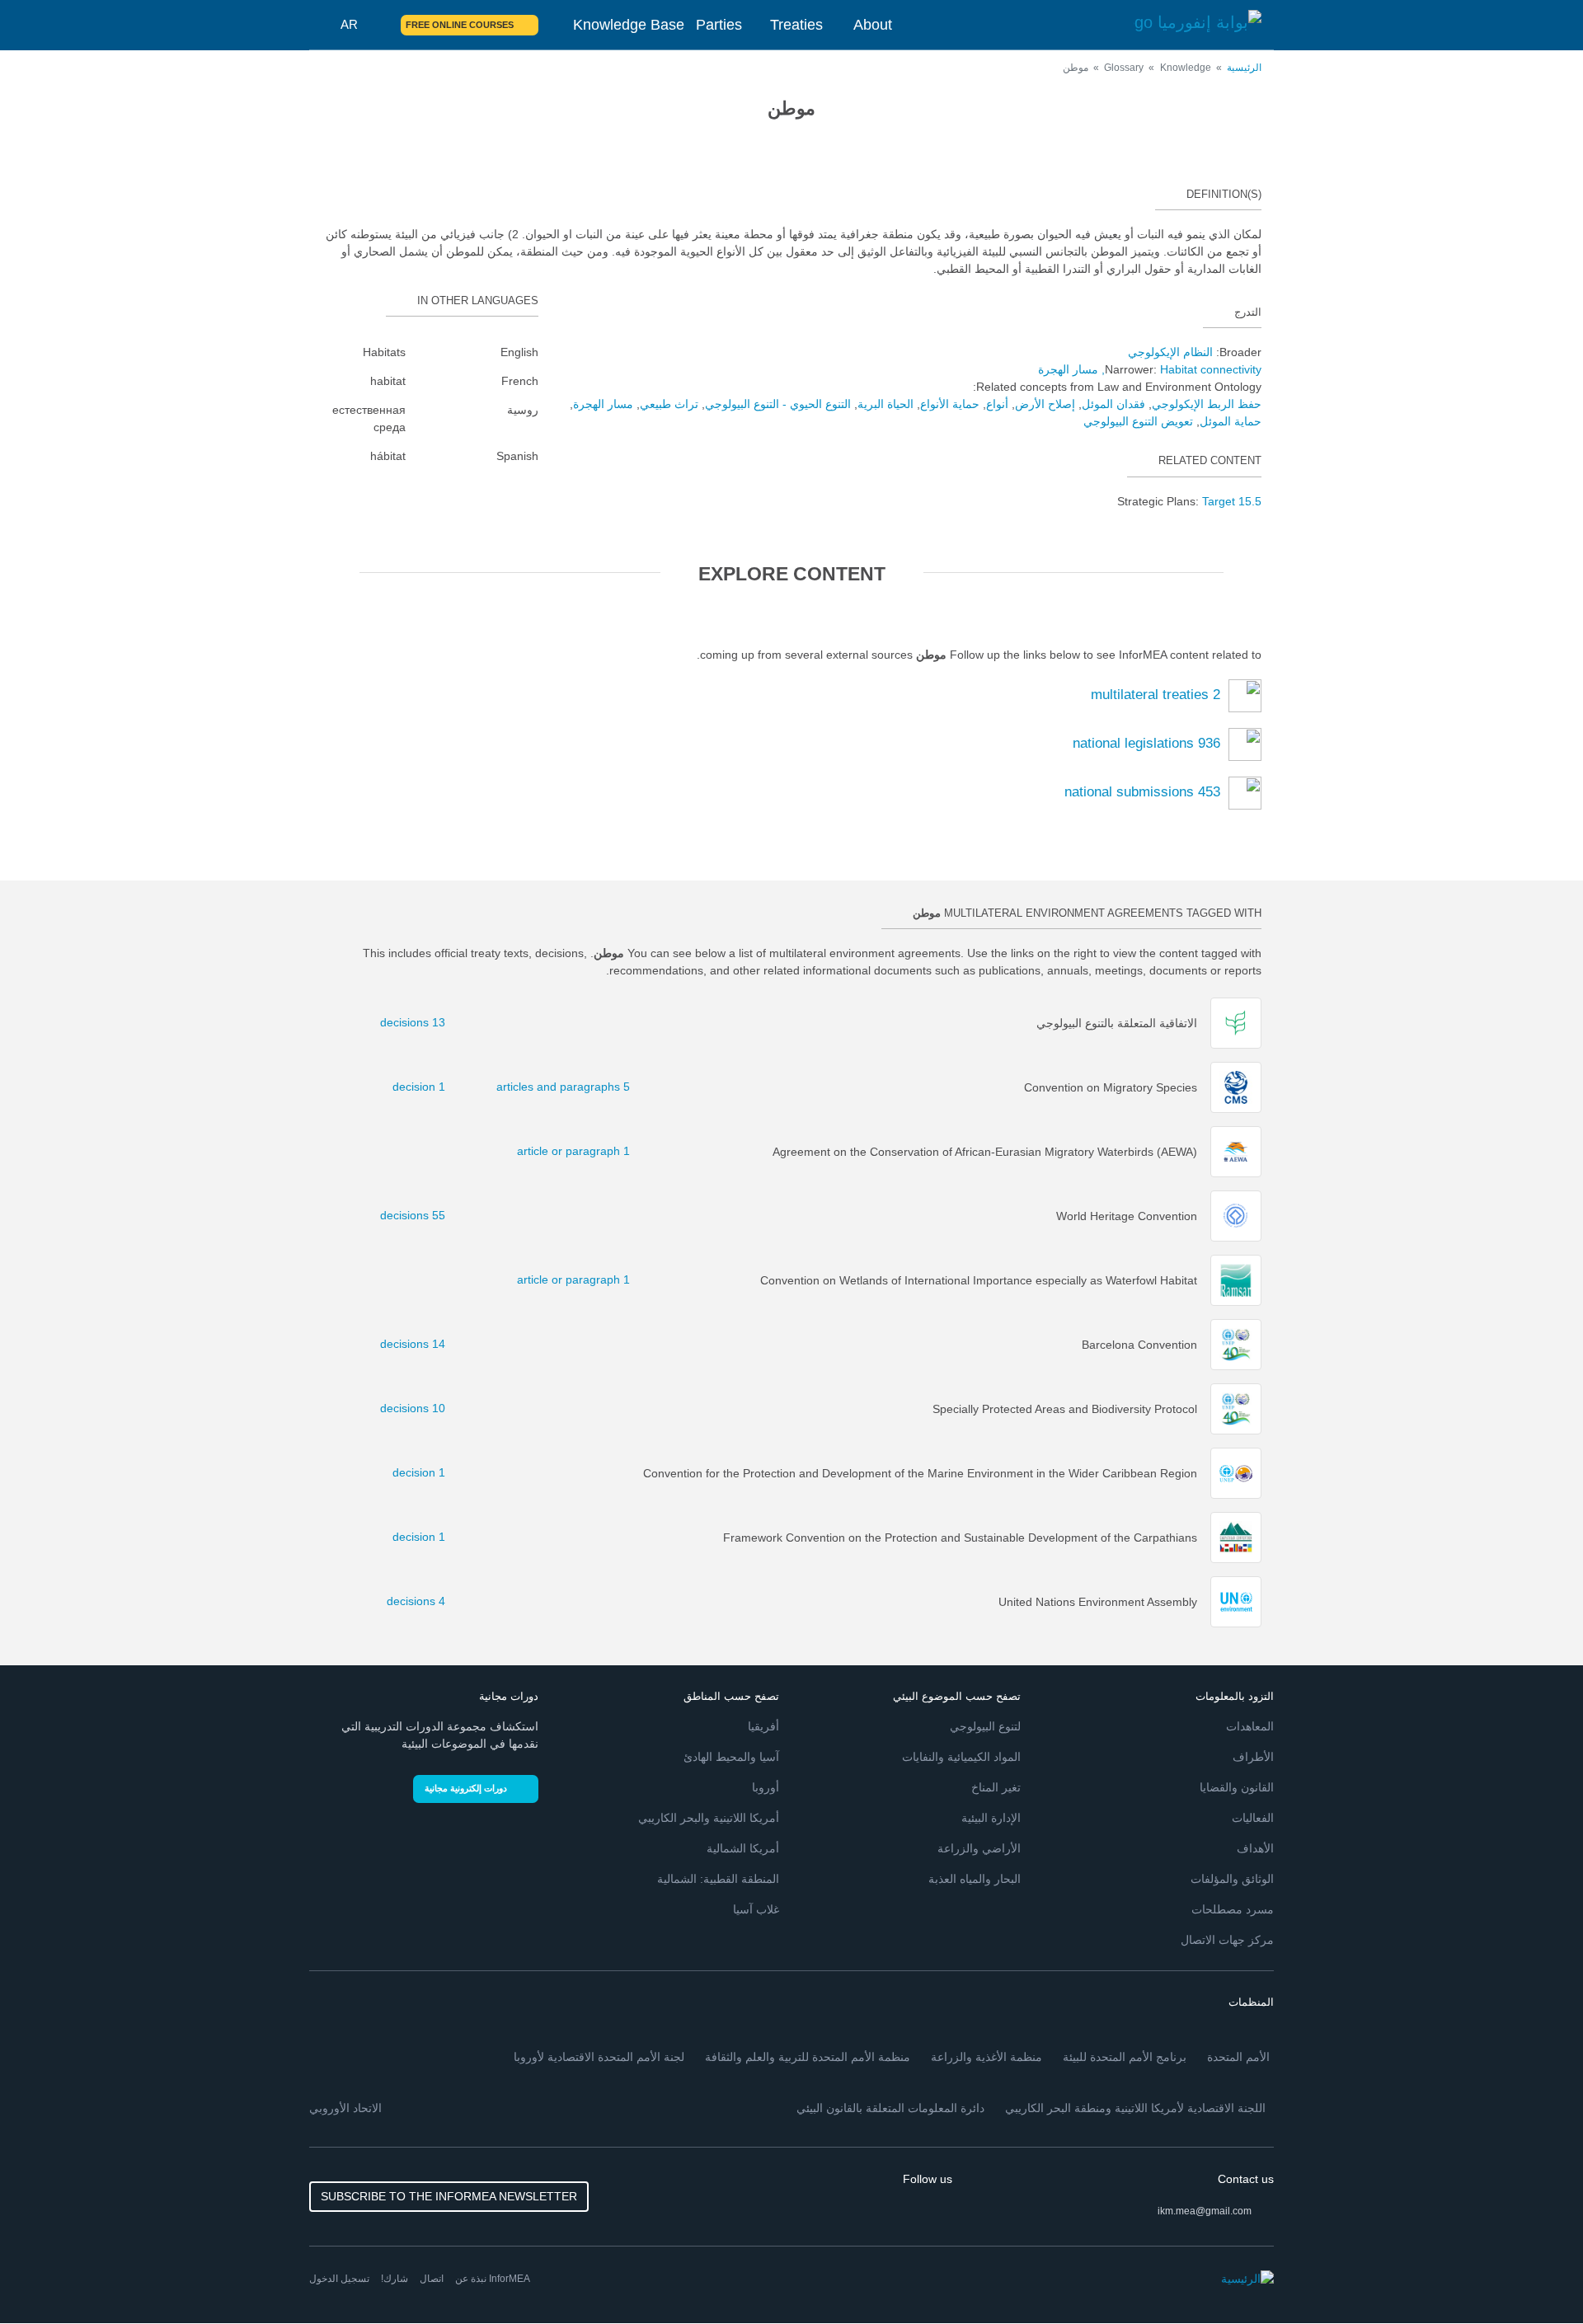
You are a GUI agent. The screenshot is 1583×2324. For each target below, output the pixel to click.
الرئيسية (1244, 68)
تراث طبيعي (669, 404)
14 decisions (422, 1344)
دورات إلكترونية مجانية (466, 1788)
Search (378, 25)
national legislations (1146, 744)
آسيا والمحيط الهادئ (731, 1757)
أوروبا (766, 1787)
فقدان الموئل (1113, 404)
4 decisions (422, 1601)
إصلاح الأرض (1045, 404)
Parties (719, 25)
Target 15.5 (1232, 501)
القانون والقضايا (1237, 1787)
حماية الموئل (1231, 421)
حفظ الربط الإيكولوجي (1207, 404)
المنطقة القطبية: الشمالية (718, 1879)
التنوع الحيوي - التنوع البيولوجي (778, 404)
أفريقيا (763, 1726)
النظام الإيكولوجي (1170, 352)
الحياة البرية (885, 404)
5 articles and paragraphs (603, 1087)
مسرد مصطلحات (1233, 1909)
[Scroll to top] (48, 2276)
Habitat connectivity (1211, 369)
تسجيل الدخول (339, 2279)
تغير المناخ (996, 1787)
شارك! (395, 2279)
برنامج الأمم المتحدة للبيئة (1125, 2057)
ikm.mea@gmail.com (1205, 2211)
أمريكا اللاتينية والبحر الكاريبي (709, 1818)
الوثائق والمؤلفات (1232, 1879)
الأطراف (1253, 1757)
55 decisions (422, 1215)
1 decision (422, 1087)
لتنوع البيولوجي (985, 1726)
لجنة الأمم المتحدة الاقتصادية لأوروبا (599, 2057)
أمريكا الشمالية (743, 1848)
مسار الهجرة (1068, 369)
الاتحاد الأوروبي (345, 2108)
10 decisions (422, 1408)
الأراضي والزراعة (979, 1848)
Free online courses (460, 25)
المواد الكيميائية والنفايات (961, 1757)
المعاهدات (1250, 1726)
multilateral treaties (1156, 695)
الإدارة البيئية (991, 1818)
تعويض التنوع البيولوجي (1138, 421)
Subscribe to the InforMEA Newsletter (449, 2196)
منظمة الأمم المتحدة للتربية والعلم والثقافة (808, 2057)
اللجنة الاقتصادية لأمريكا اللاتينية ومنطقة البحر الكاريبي (1135, 2108)
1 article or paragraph (603, 1151)
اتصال (432, 2279)
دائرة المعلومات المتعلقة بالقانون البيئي (890, 2108)
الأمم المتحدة (1238, 2057)
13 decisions (422, 1022)
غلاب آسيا (756, 1909)
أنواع (997, 404)
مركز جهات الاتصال (1227, 1940)
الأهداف (1255, 1848)
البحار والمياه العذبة (975, 1879)
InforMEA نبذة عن (493, 2279)
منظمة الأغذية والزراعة (986, 2057)
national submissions (1142, 793)
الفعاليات (1253, 1818)
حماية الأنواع (950, 404)
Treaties (796, 25)
